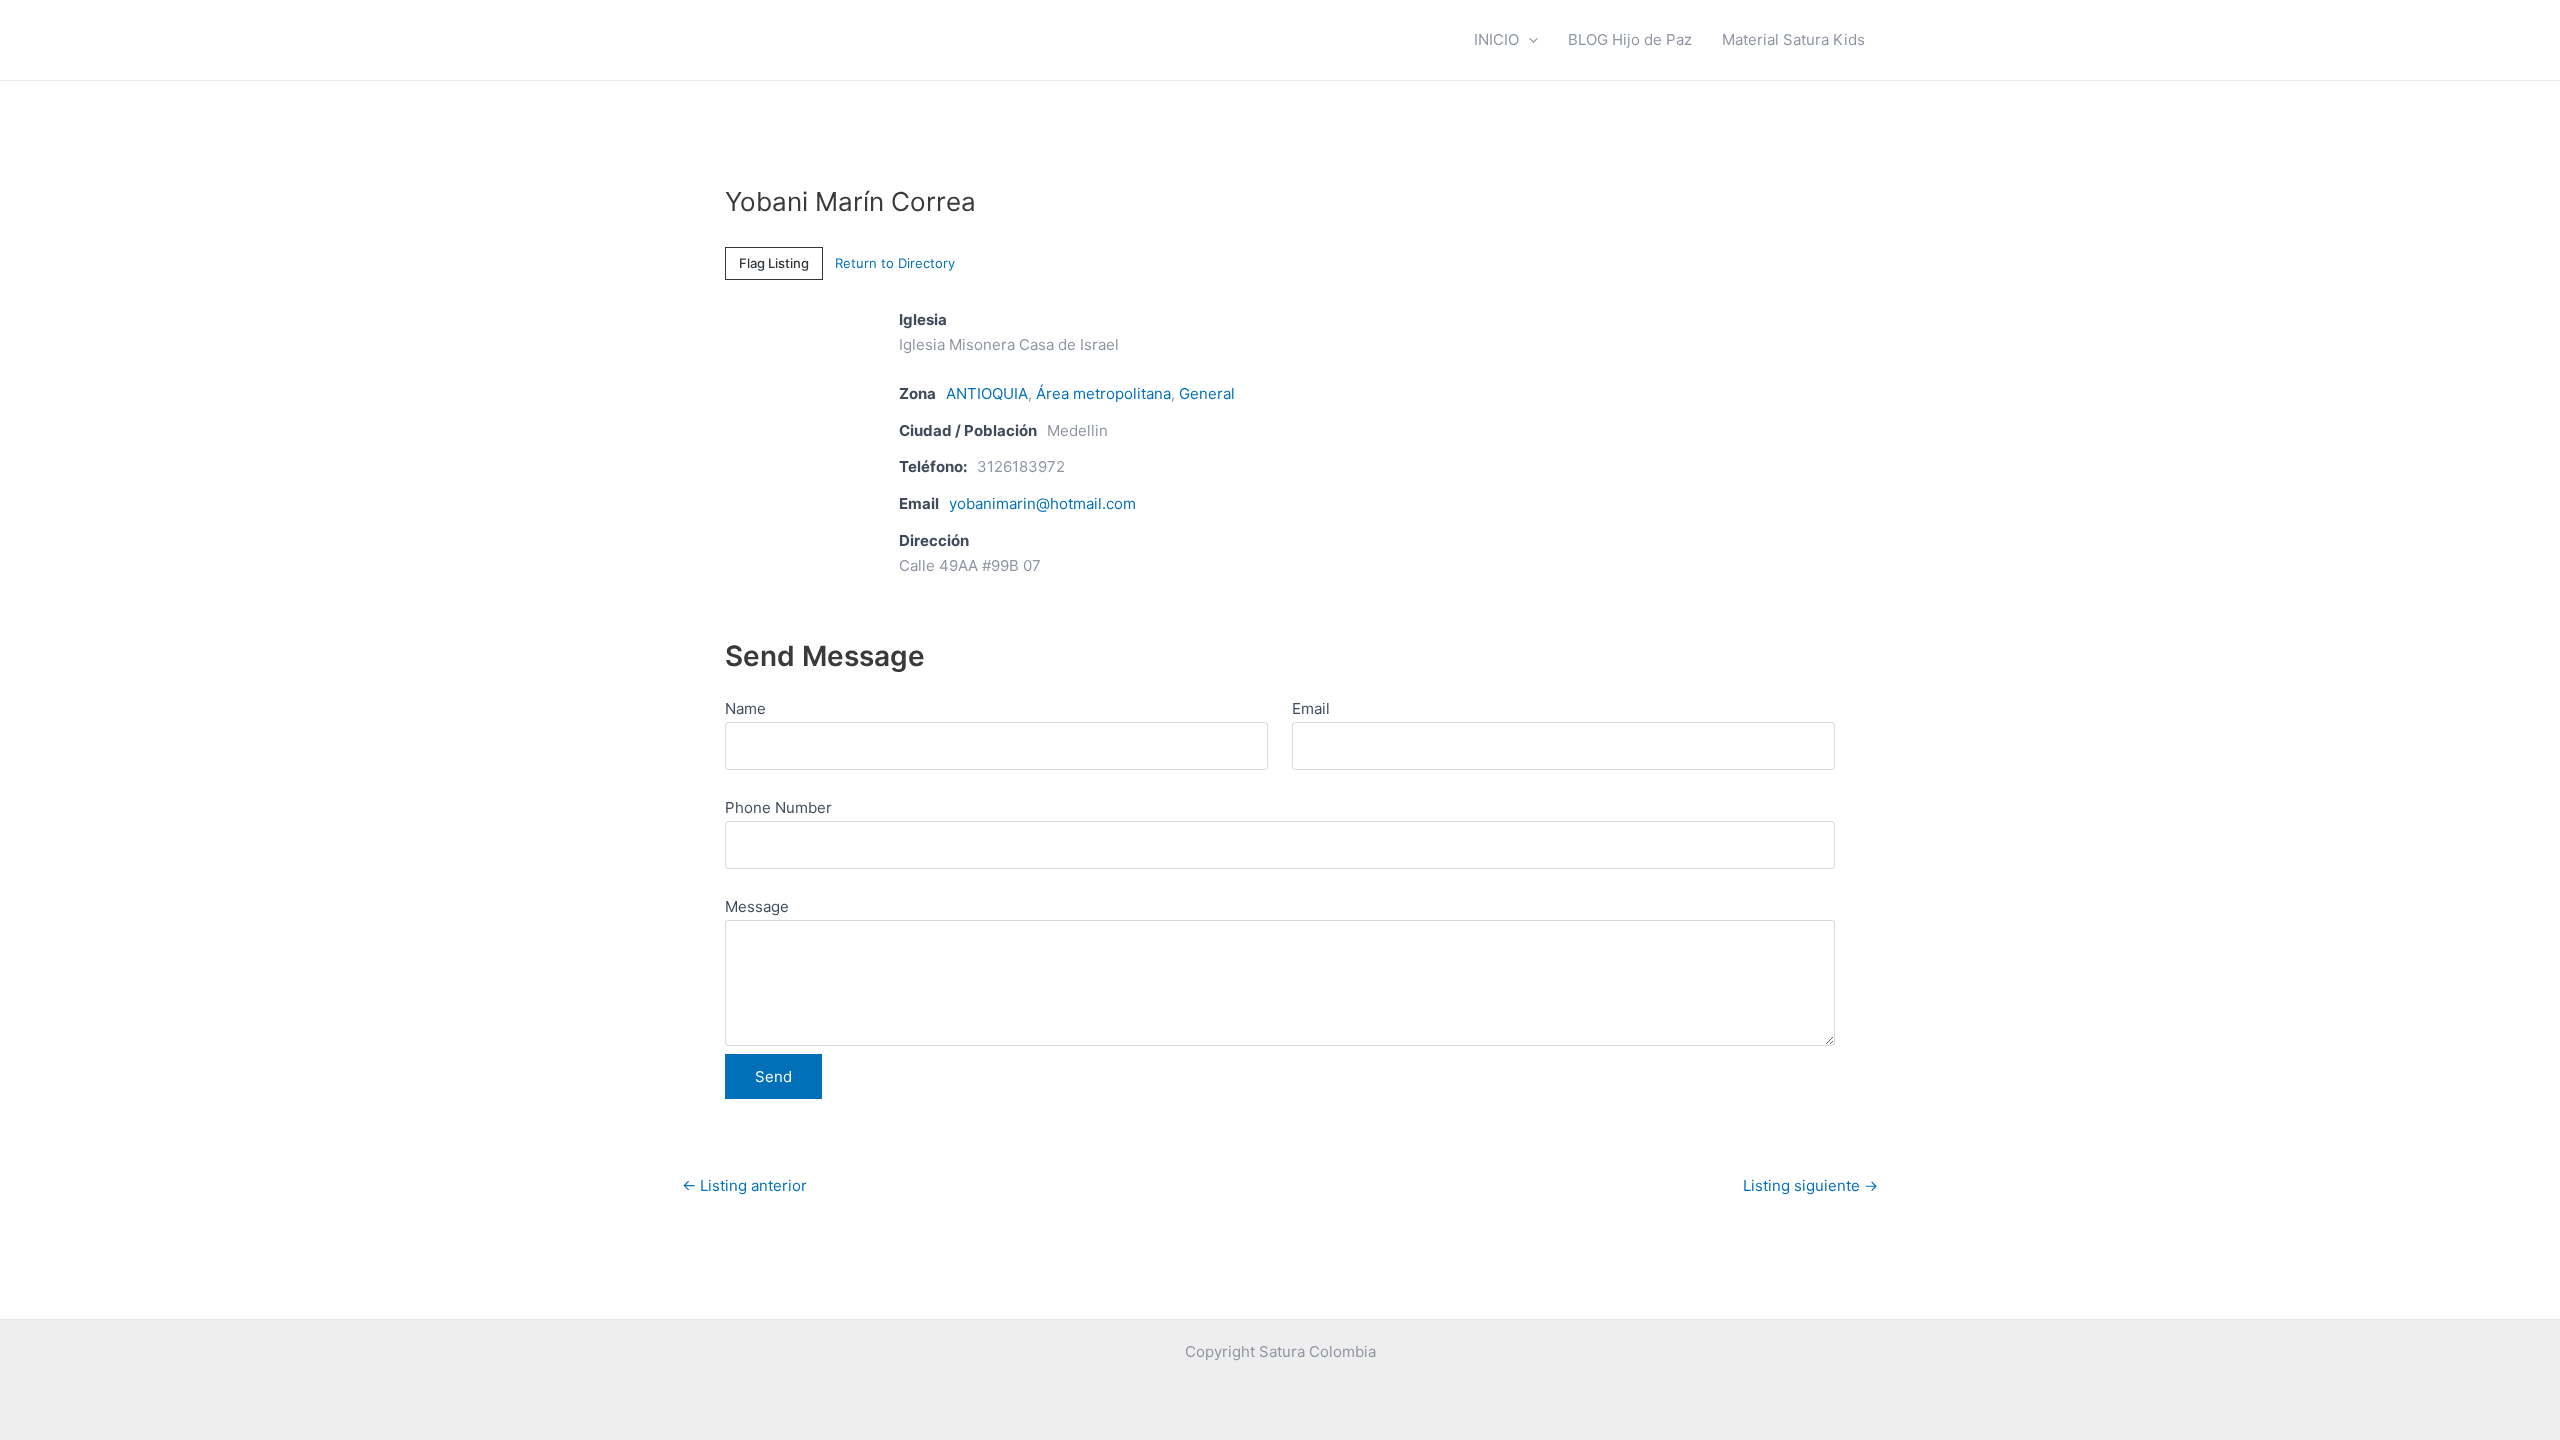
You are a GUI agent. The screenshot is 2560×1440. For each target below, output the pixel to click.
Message (757, 906)
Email (1311, 708)
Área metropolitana (1103, 393)
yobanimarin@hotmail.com (1042, 503)
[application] (1528, 40)
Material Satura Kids (1793, 39)
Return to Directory (895, 263)
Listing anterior (744, 1185)
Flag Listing (774, 263)
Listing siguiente (1810, 1185)
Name (745, 708)
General (1207, 393)
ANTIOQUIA (987, 393)
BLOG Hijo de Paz (1630, 39)
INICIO (1496, 39)
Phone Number (778, 807)
